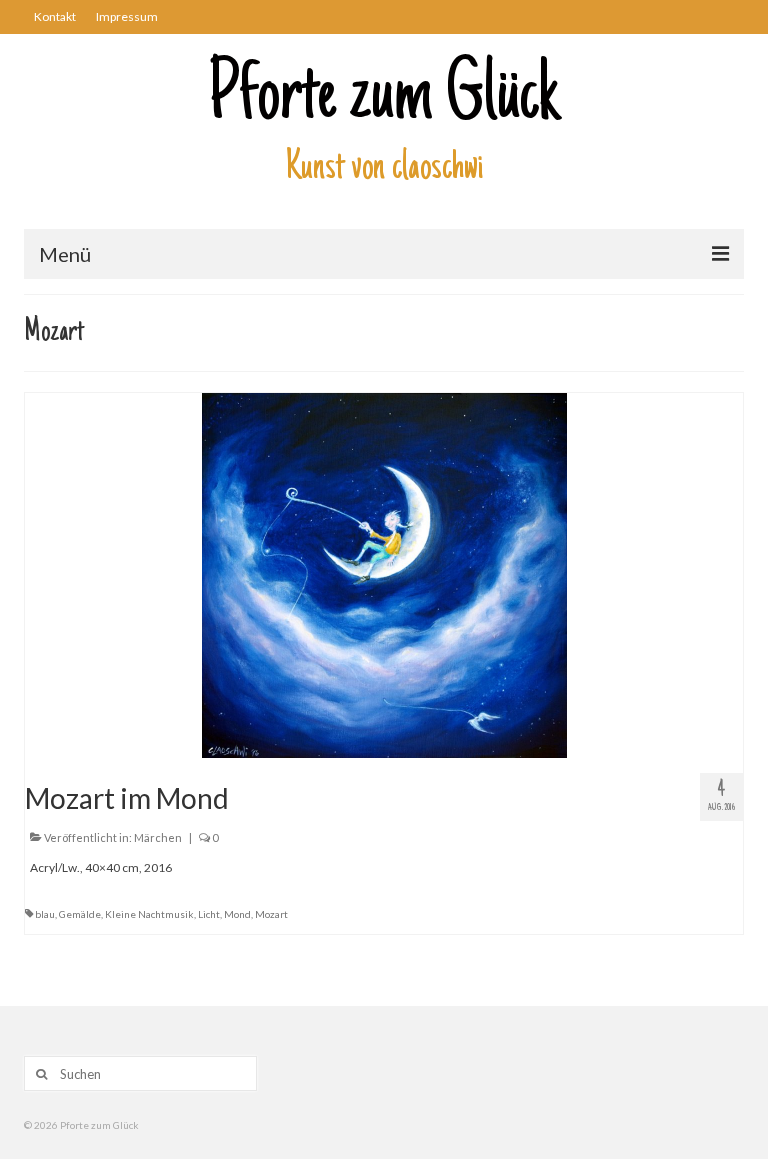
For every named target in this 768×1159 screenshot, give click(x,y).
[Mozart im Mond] (384, 574)
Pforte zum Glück (384, 99)
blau (45, 914)
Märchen (158, 837)
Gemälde (80, 914)
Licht (209, 914)
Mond (237, 914)
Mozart (271, 914)
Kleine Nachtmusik (149, 914)
